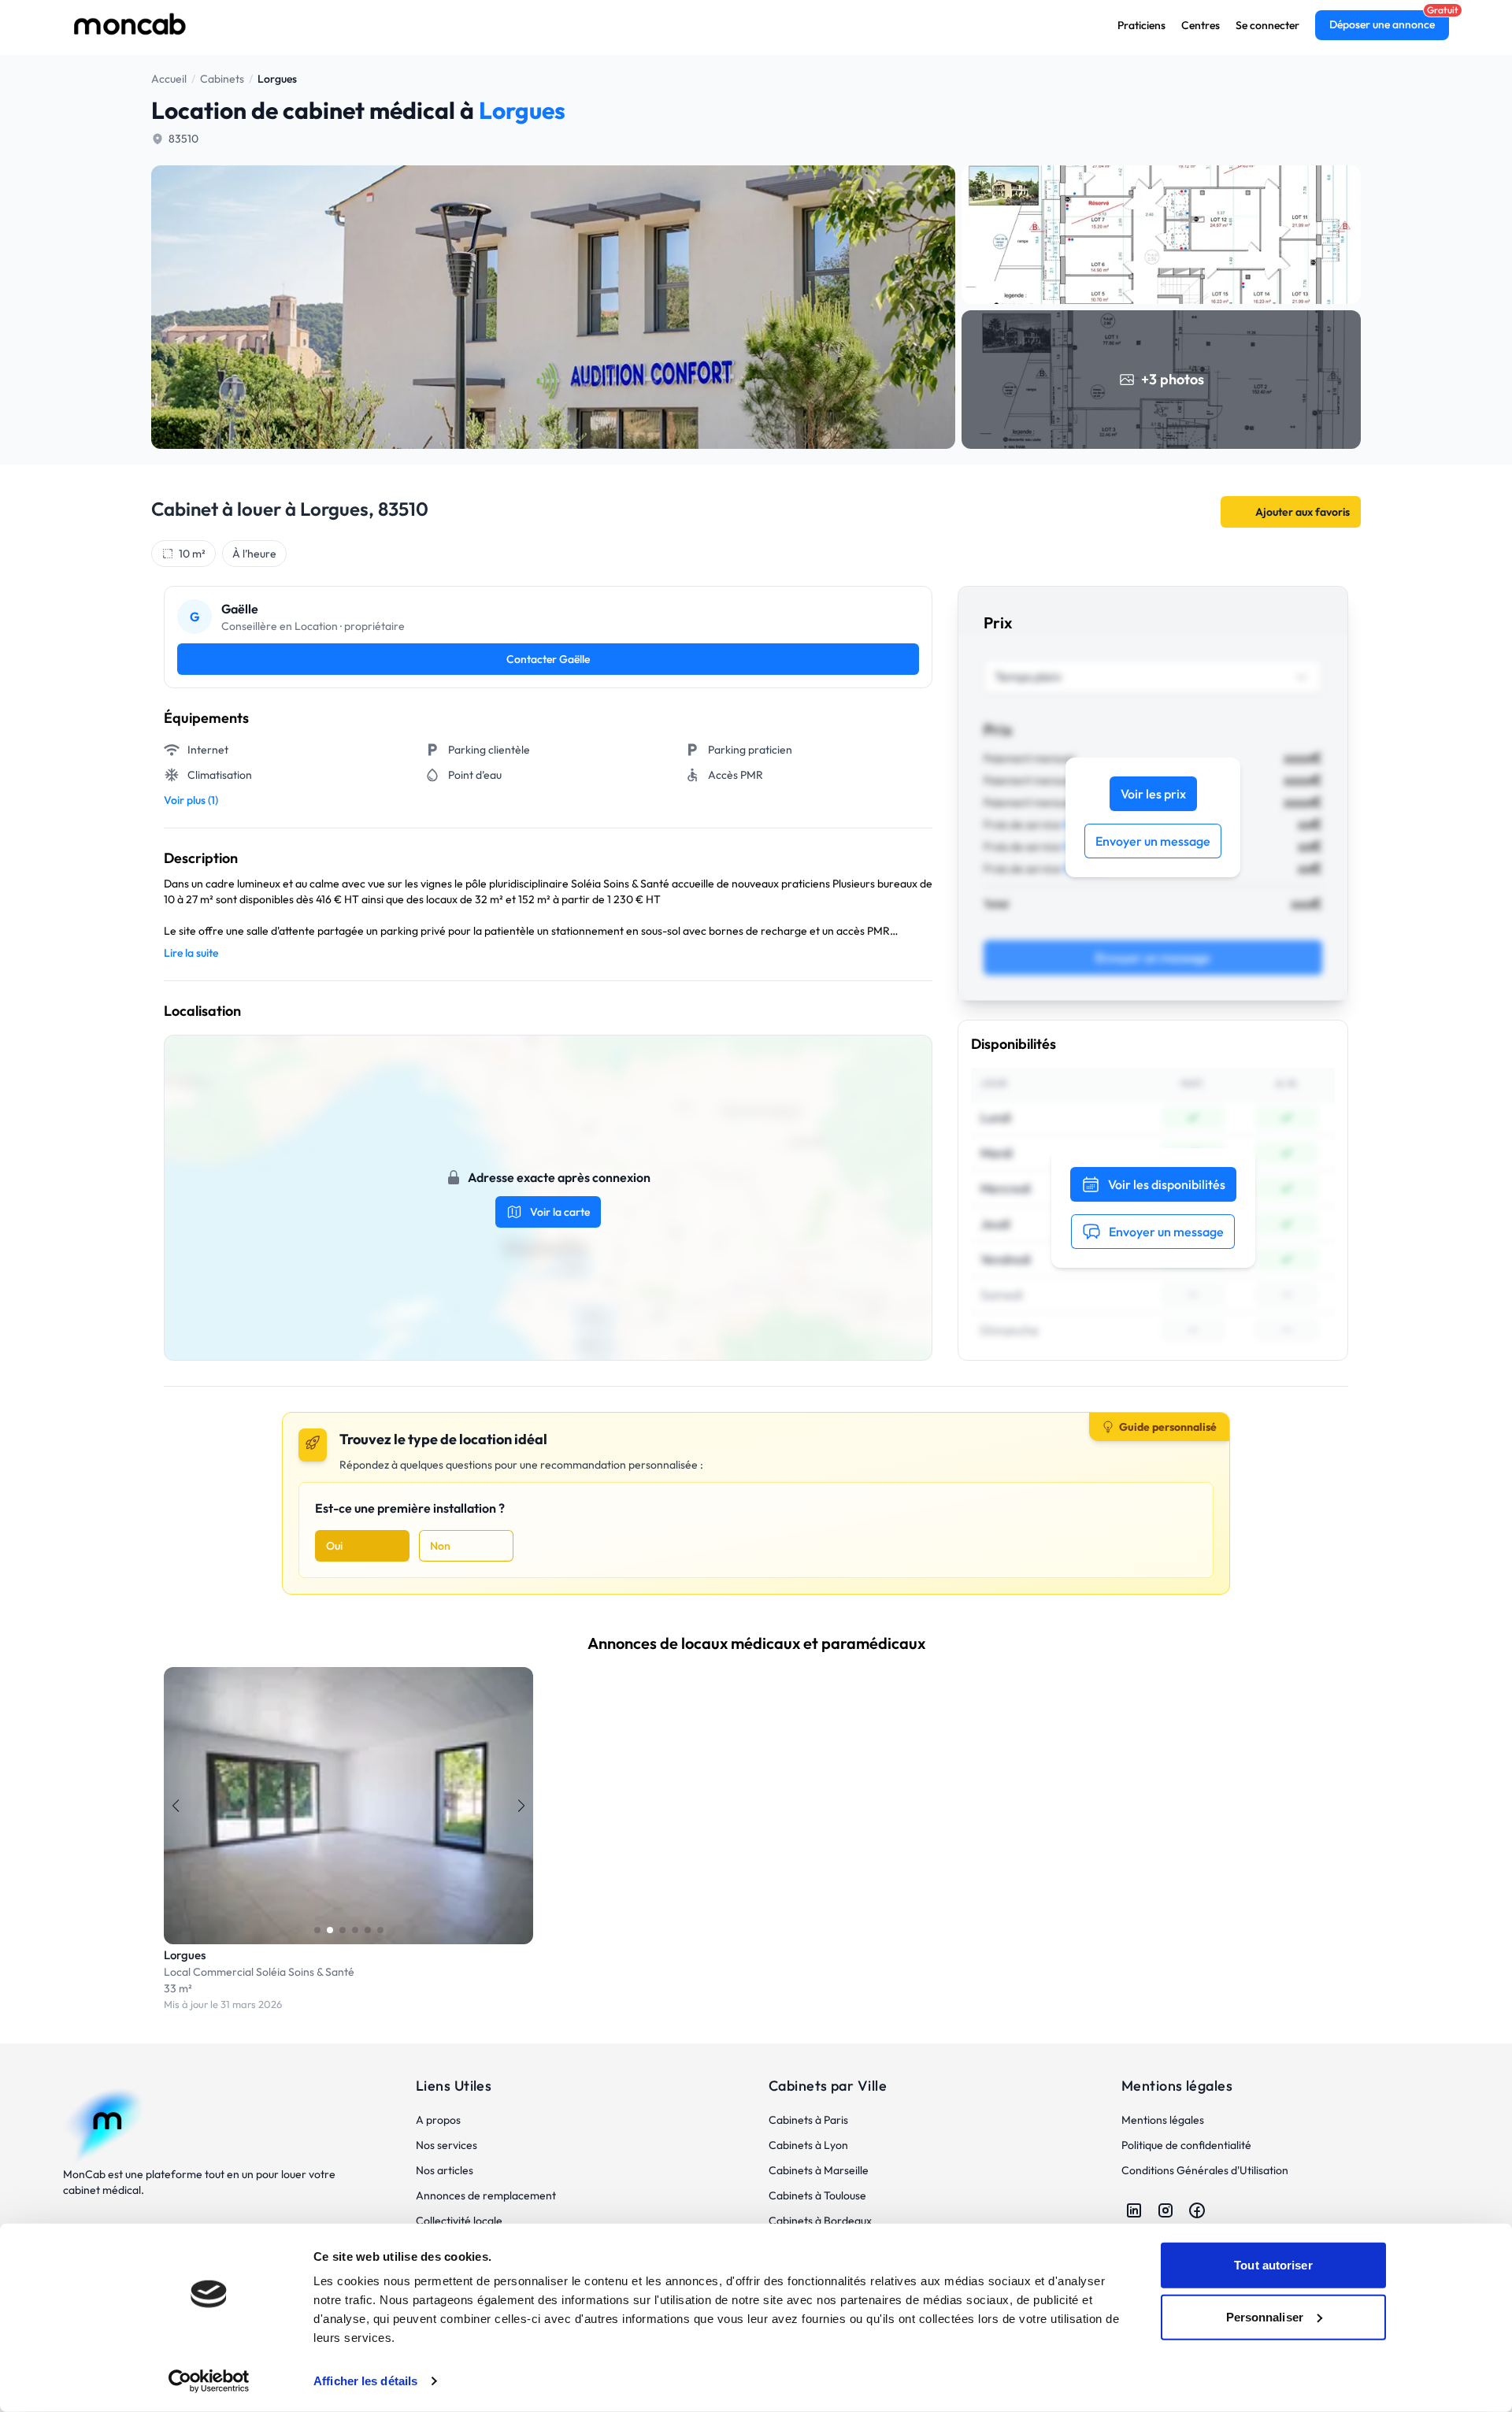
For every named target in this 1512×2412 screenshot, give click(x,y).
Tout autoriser (1273, 2265)
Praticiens (1141, 25)
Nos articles (445, 2170)
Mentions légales (1163, 2120)
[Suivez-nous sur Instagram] (1165, 2210)
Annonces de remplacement (486, 2195)
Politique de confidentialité (1186, 2145)
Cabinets (222, 79)
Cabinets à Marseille (819, 2170)
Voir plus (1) (191, 800)
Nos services (447, 2145)
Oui (334, 1546)
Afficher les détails (365, 2381)
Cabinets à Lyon (808, 2145)
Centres (1201, 25)
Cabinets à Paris (808, 2120)
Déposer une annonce (1382, 24)
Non (440, 1546)
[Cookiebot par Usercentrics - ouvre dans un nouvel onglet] (209, 2381)
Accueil (169, 79)
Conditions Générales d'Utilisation (1205, 2170)
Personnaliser (1265, 2316)
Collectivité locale (459, 2221)
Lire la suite (191, 953)
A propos (438, 2120)
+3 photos (1173, 379)
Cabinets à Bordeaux (820, 2221)
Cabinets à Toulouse (817, 2195)
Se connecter (1267, 25)
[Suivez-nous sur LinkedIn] (1134, 2210)
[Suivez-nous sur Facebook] (1197, 2210)
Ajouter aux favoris (1303, 512)
